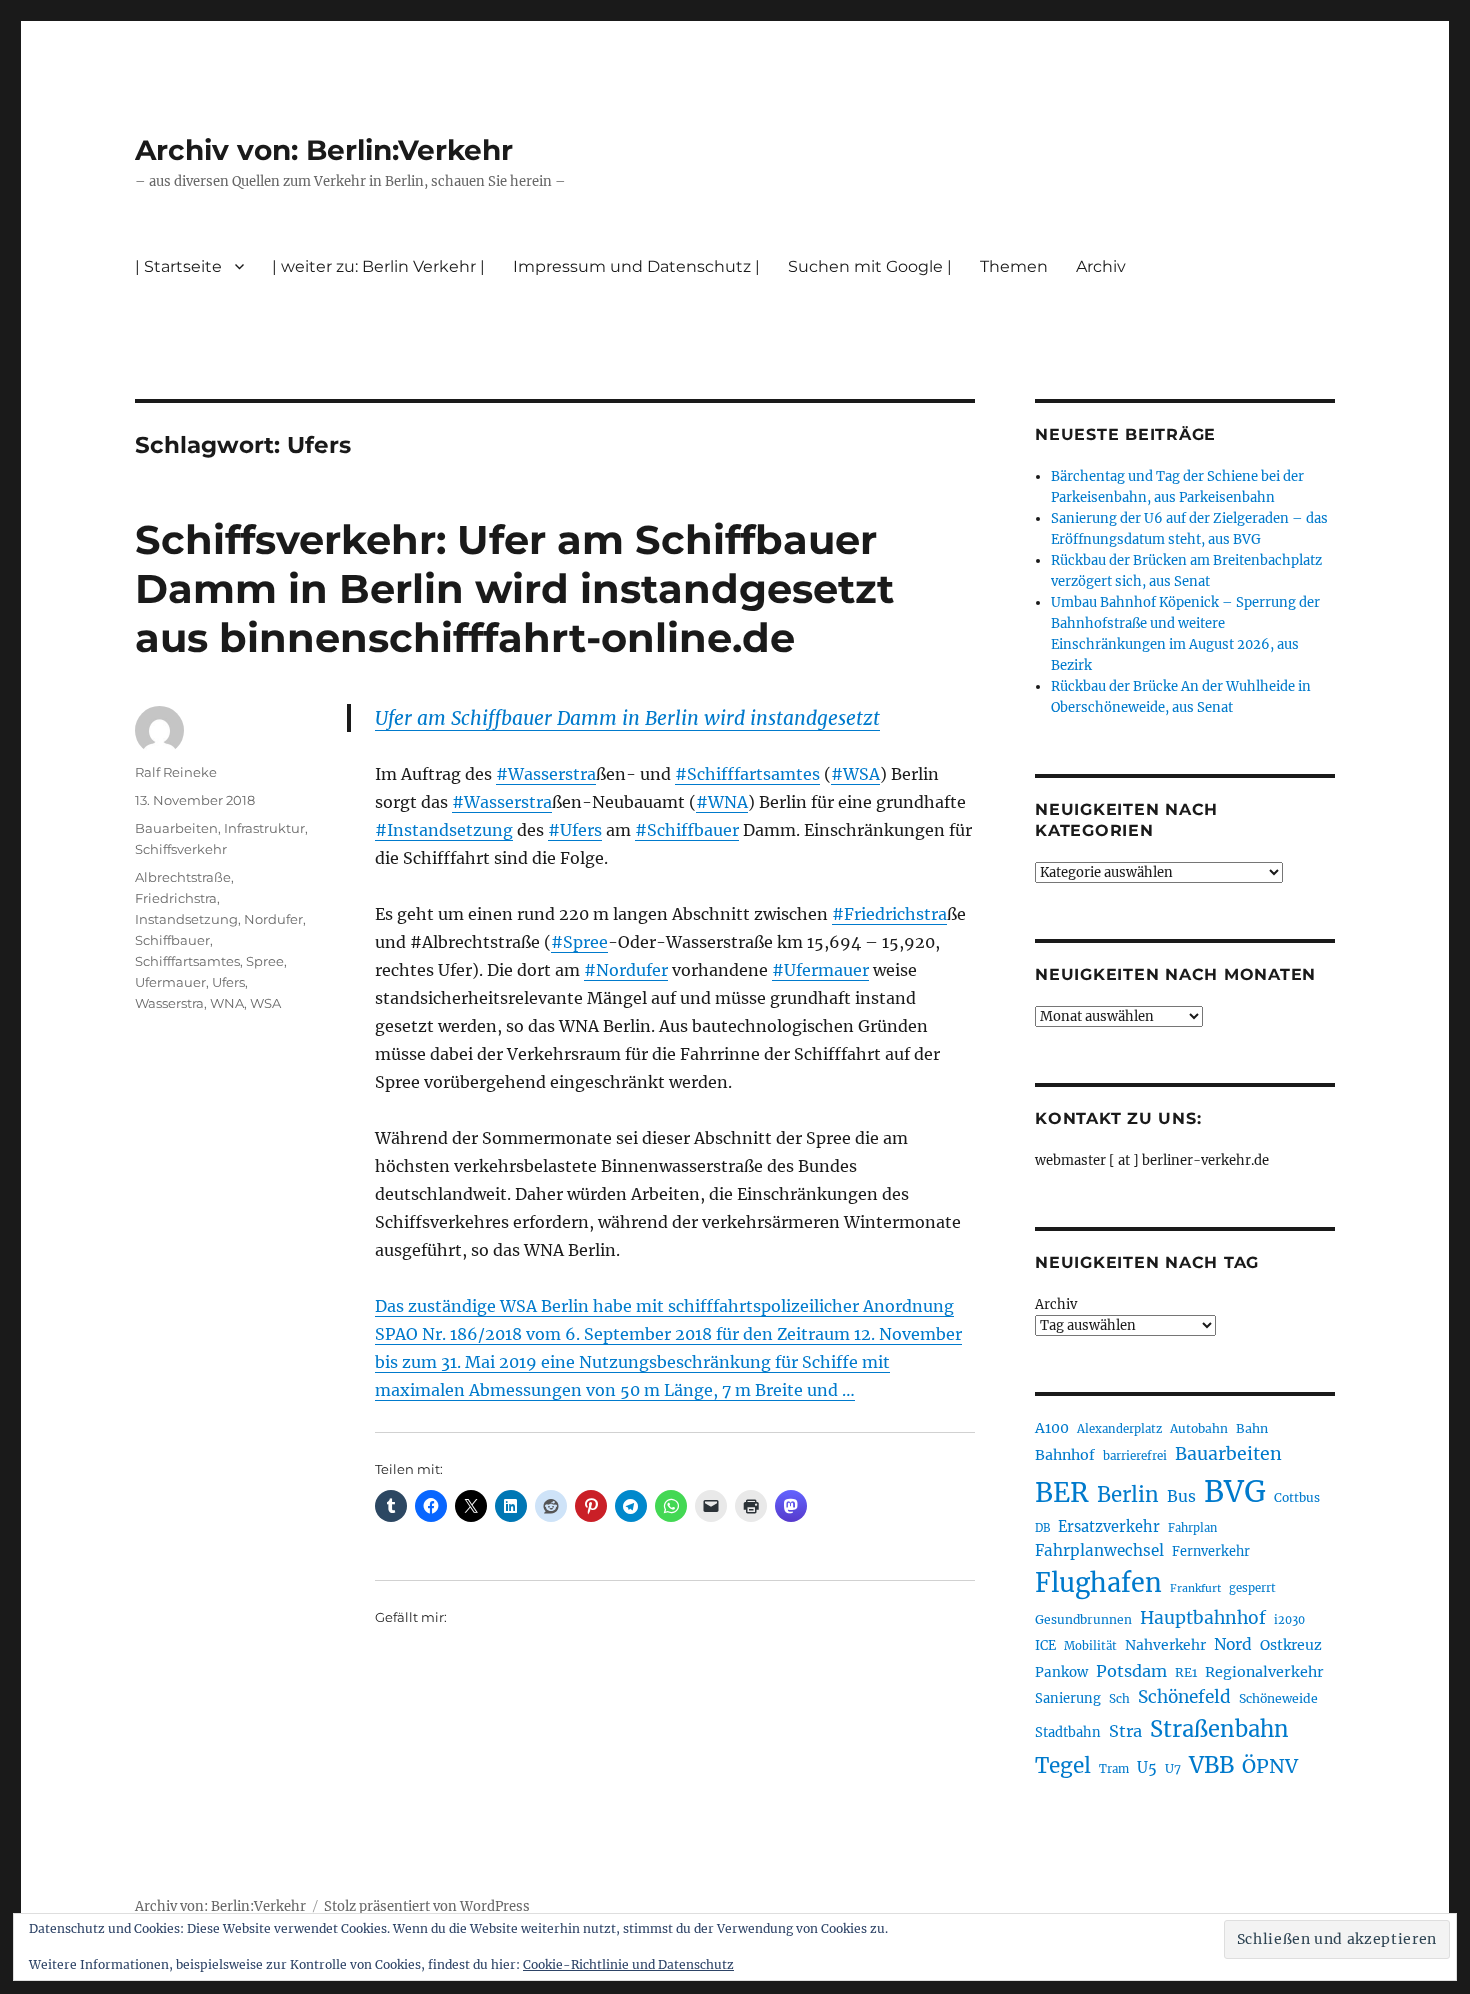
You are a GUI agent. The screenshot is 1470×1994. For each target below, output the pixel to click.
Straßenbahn (1219, 1729)
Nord (1233, 1644)
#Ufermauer (820, 970)
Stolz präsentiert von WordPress (427, 1906)
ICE (1045, 1645)
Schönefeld (1184, 1697)
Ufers (228, 982)
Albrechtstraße (183, 877)
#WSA (855, 774)
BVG (1235, 1491)
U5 (1147, 1768)
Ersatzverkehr (1109, 1527)
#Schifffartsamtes (747, 774)
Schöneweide (1278, 1698)
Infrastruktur (264, 828)
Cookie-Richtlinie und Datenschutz (628, 1964)
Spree (265, 961)
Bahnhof (1065, 1455)
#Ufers (575, 830)
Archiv (1056, 1304)
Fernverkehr (1211, 1551)
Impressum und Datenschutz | (636, 266)
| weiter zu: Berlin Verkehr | (378, 266)
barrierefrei (1135, 1456)
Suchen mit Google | (870, 266)
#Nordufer (626, 970)
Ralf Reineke (176, 772)
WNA (227, 1003)
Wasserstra (169, 1003)
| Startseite (178, 266)
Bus (1181, 1496)
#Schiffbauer (687, 830)
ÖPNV (1270, 1766)
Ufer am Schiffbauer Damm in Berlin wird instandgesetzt (627, 718)
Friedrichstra (176, 898)
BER (1062, 1492)
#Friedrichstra (889, 914)
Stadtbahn (1068, 1732)
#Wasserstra (546, 774)
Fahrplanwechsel (1099, 1550)
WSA (265, 1003)
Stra (1125, 1731)
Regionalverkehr (1264, 1672)
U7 (1173, 1768)
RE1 (1186, 1672)
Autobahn (1199, 1428)
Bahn (1252, 1428)
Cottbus (1297, 1497)
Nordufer (273, 919)
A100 (1052, 1428)
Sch (1119, 1698)
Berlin (1128, 1495)
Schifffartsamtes (187, 961)
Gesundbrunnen (1083, 1619)
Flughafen (1098, 1583)
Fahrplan (1192, 1528)
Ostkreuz (1291, 1645)
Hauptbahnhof (1203, 1618)
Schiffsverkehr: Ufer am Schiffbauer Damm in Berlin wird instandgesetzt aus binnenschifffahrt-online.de (514, 588)
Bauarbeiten (176, 828)
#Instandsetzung (444, 830)
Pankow (1061, 1672)
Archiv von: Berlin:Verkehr (324, 150)
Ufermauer (170, 982)
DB (1042, 1528)
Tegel (1063, 1766)
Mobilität (1090, 1646)
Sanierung (1068, 1698)
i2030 (1289, 1620)
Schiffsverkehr (181, 849)
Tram (1114, 1769)
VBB (1211, 1765)
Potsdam (1131, 1671)
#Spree (579, 942)
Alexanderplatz (1119, 1429)
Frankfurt (1195, 1588)
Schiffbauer (172, 940)
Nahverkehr (1165, 1645)
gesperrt (1252, 1588)
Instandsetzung (186, 919)
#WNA (722, 802)
